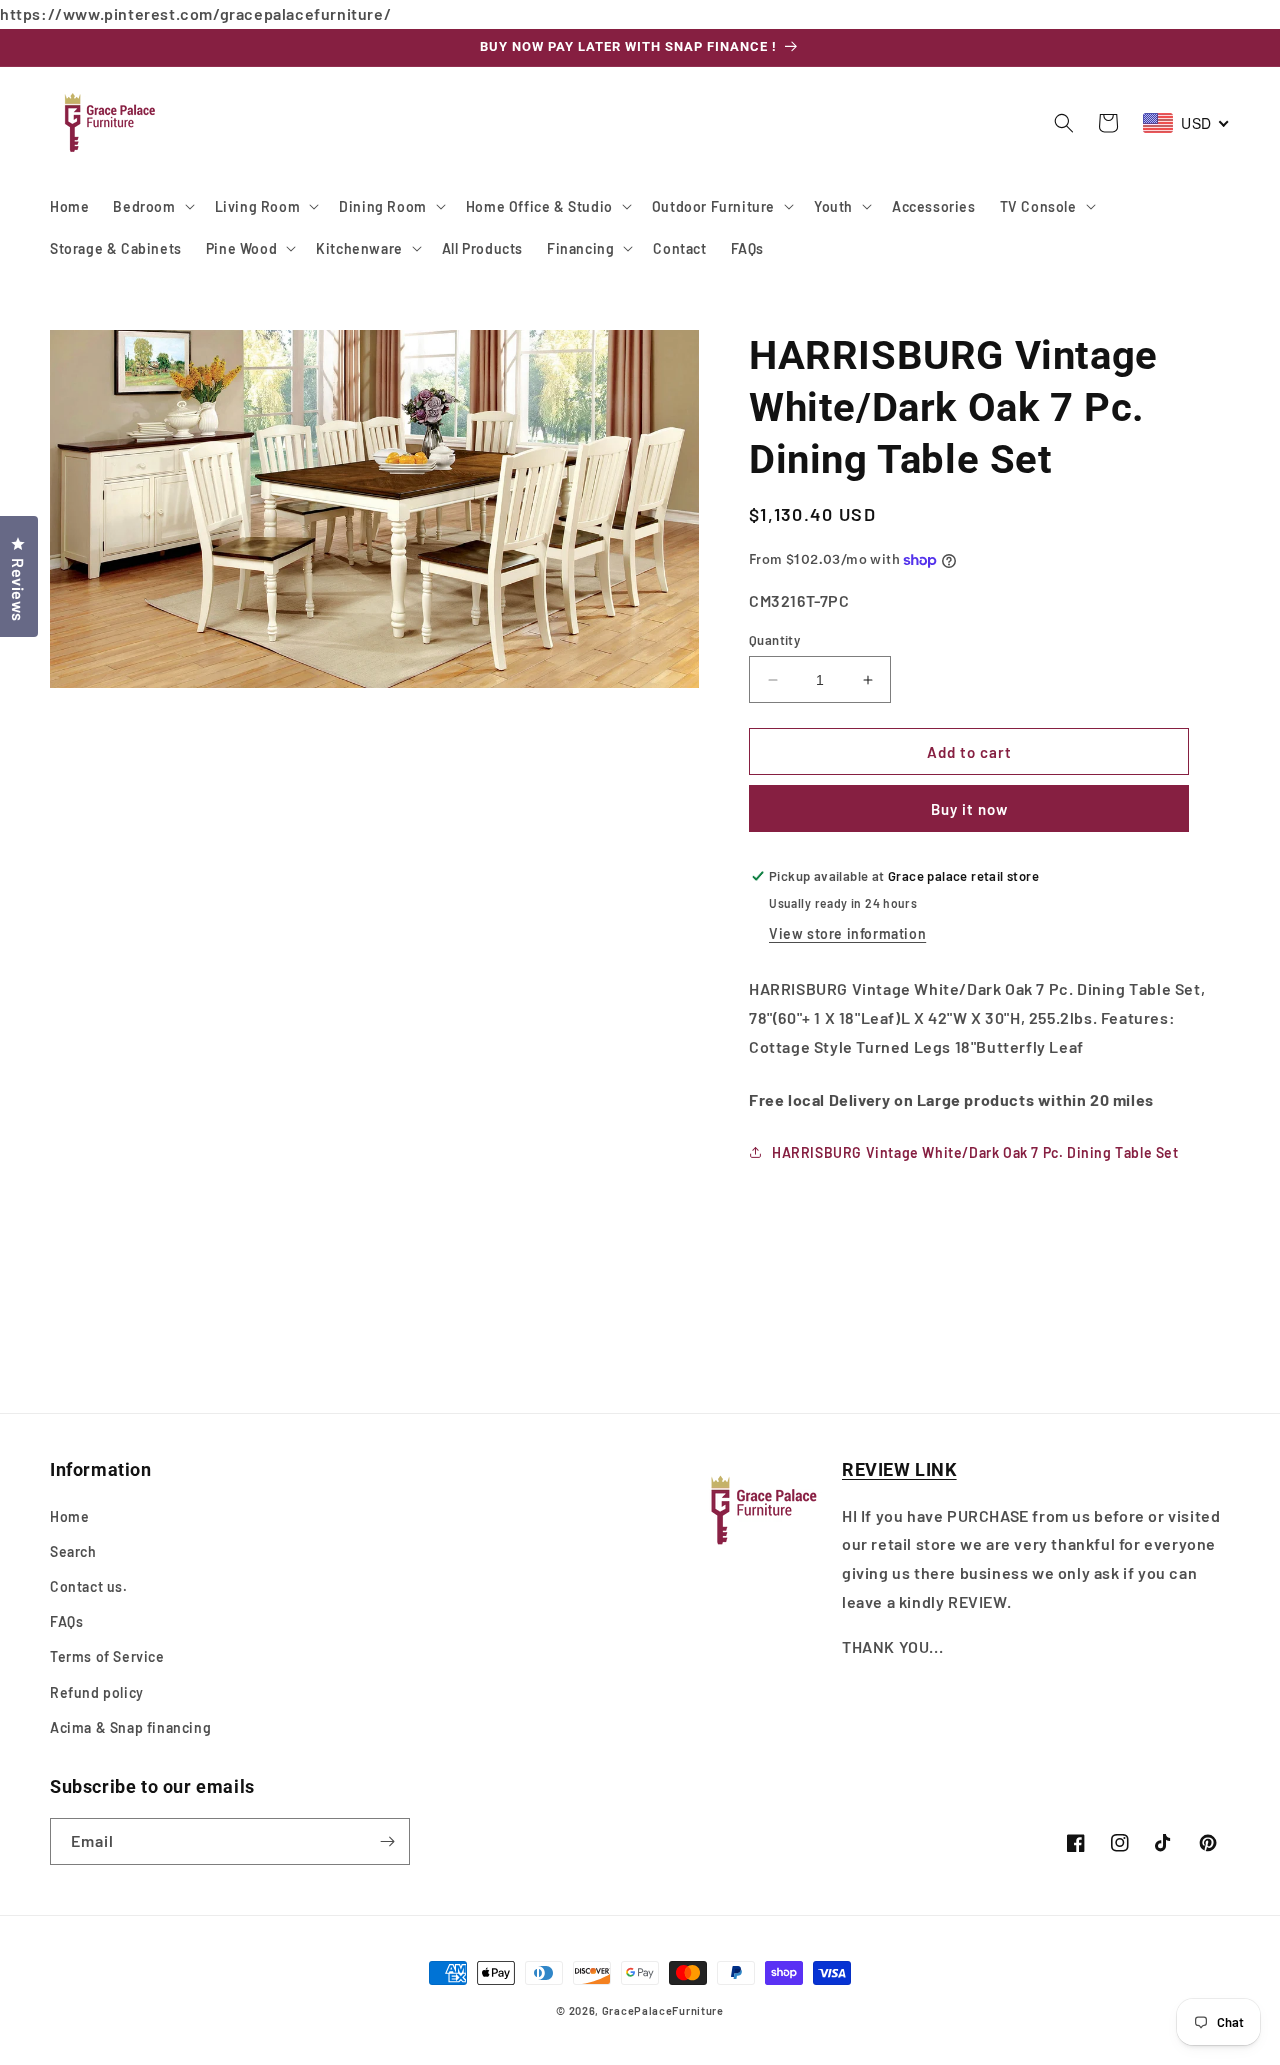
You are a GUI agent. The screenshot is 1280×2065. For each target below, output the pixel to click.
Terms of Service (107, 1656)
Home (69, 1516)
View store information (847, 933)
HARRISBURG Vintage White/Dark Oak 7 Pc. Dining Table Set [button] (975, 1152)
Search (73, 1551)
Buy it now (969, 809)
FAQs (66, 1621)
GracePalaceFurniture (663, 2010)
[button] (151, 206)
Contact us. (89, 1586)
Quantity (774, 640)
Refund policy (97, 1692)
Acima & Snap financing (130, 1727)
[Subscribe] (387, 1841)
